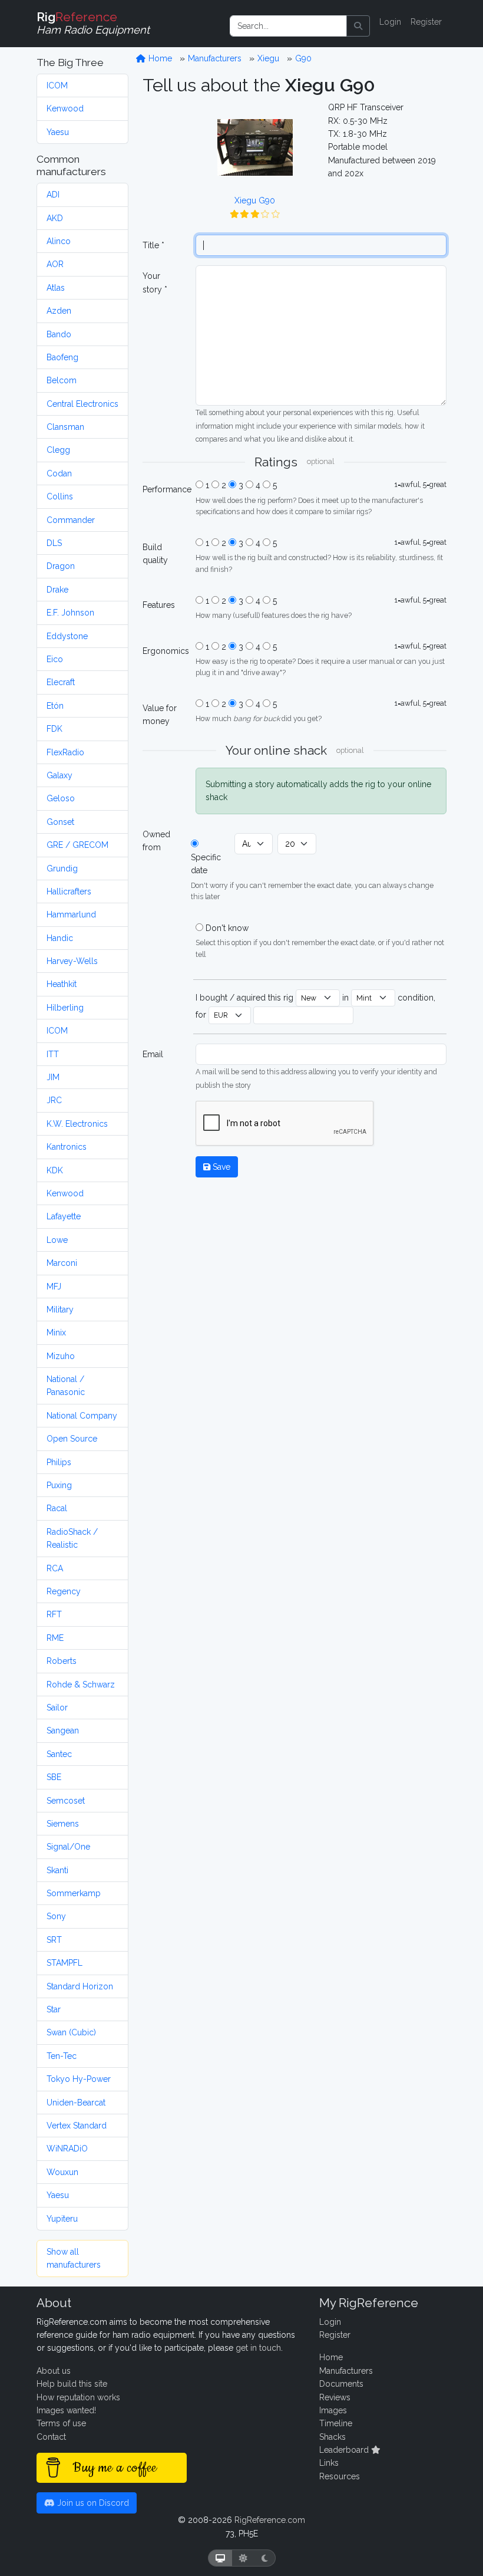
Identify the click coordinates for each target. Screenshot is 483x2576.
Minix (56, 1333)
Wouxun (62, 2172)
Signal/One (68, 1847)
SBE (54, 1777)
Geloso (61, 798)
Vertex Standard (77, 2126)
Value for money (160, 715)
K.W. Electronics (77, 1124)
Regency (64, 1591)
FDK (54, 729)
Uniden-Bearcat (76, 2103)
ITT (53, 1054)
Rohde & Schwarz (81, 1685)
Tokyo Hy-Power (79, 2079)
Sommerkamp (74, 1893)
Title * (153, 245)
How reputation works (78, 2397)
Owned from (156, 841)
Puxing (59, 1485)
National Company (82, 1416)
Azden (59, 311)
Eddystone (67, 636)
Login (390, 22)
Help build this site (72, 2384)
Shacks (333, 2437)
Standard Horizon (80, 1986)
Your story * (155, 282)
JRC (54, 1100)
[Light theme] (243, 2558)
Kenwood (65, 108)
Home (159, 58)
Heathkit (62, 984)
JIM (53, 1077)
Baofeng (62, 357)
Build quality (155, 554)
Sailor (57, 1708)
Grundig (62, 868)
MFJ (54, 1287)
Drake (57, 590)
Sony (56, 1916)
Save (220, 1167)
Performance (166, 489)
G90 (303, 58)
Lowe (57, 1240)
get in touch (258, 2348)
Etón (55, 706)
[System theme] (220, 2558)
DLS (54, 543)
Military (60, 1310)
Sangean (63, 1731)
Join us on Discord (92, 2503)
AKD (55, 218)
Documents (341, 2384)
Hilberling (65, 1008)
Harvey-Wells (72, 961)
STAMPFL (64, 1963)
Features (159, 605)
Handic (60, 938)
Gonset (60, 822)
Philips (59, 1462)
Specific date (206, 864)
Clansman (65, 427)
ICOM (57, 85)
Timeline (336, 2423)
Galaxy (59, 775)
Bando (59, 334)
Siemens (63, 1824)
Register (426, 22)
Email (153, 1054)
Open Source (72, 1439)
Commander (71, 520)
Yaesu (58, 132)
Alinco (59, 241)
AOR (55, 264)
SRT (54, 1940)
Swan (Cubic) (71, 2032)
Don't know (227, 928)
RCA (55, 1568)
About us (54, 2371)
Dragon (61, 566)
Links (329, 2463)
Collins (60, 496)
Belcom (62, 380)
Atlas (56, 288)
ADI (53, 195)
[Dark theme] (265, 2558)
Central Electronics (82, 404)
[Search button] (358, 26)
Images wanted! (66, 2410)
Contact (51, 2437)
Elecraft (61, 682)
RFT (54, 1614)
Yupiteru (62, 2219)
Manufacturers (215, 58)
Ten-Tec (62, 2056)
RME (55, 1638)
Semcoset (66, 1801)
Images (333, 2410)
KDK (55, 1170)
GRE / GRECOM (77, 845)
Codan (59, 473)
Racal (57, 1508)
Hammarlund (71, 914)
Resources (340, 2476)
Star (54, 2009)
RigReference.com (270, 2520)
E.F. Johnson (70, 613)
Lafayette (64, 1216)
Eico (55, 659)
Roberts (62, 1661)
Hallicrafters (69, 891)
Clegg (58, 450)
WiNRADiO (67, 2149)
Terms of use (61, 2423)
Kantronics (67, 1147)
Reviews (335, 2397)
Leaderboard (345, 2450)
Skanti (57, 1870)
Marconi (62, 1263)
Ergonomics (166, 651)
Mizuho (61, 1356)
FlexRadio (65, 752)
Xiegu (268, 58)
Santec (59, 1754)
